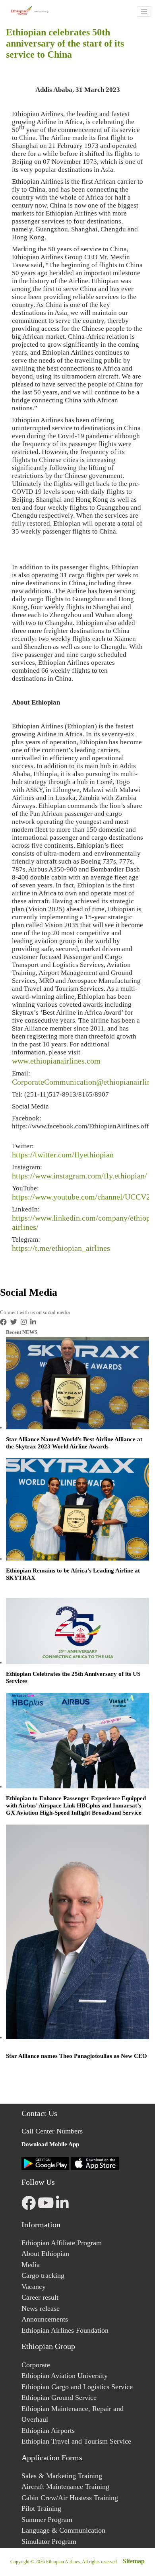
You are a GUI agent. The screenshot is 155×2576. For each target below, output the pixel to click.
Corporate (36, 2365)
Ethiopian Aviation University (65, 2376)
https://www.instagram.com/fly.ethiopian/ (79, 1176)
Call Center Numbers (52, 2131)
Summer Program (47, 2520)
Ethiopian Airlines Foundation (65, 2330)
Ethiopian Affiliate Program (62, 2243)
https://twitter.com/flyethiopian (63, 1155)
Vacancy (34, 2287)
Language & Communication (63, 2530)
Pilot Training (41, 2508)
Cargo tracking (43, 2275)
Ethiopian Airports (48, 2430)
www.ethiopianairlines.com (56, 1061)
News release (41, 2308)
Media (31, 2265)
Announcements (45, 2319)
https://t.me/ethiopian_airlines (61, 1248)
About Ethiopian (45, 2254)
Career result (40, 2297)
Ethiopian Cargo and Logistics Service (77, 2387)
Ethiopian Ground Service (59, 2397)
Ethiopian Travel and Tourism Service (76, 2441)
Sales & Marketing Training (62, 2476)
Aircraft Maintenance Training (65, 2487)
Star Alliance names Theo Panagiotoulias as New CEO (77, 2056)
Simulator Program (49, 2541)
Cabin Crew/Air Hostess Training (70, 2498)
